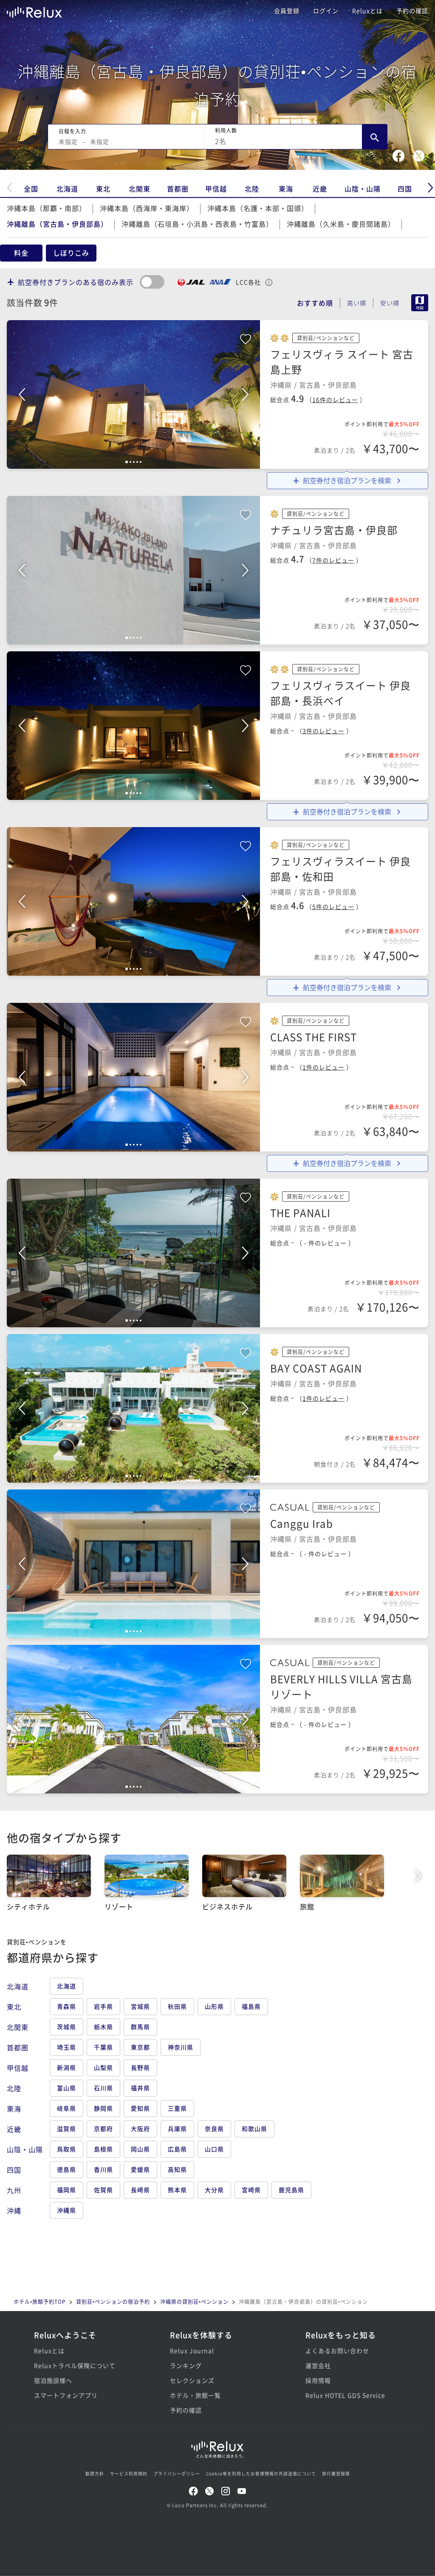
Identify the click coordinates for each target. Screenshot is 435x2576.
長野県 (140, 2067)
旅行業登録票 (336, 2473)
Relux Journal (192, 2351)
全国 (31, 189)
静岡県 (103, 2108)
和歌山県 (254, 2128)
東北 (103, 189)
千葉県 (103, 2047)
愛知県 (140, 2108)
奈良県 (214, 2128)
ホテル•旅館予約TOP (40, 2302)
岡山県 (140, 2149)
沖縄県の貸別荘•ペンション (194, 2302)
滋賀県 (66, 2128)
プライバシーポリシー (177, 2473)
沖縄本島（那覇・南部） (47, 208)
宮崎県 (251, 2190)
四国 (405, 189)
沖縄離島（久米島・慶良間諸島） (341, 224)
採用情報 (318, 2380)
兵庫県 (177, 2128)
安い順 (390, 303)
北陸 (252, 189)
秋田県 (177, 2006)
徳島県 (66, 2169)
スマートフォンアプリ (66, 2395)
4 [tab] (137, 462)
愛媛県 (140, 2169)
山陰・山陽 (363, 189)
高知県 (177, 2169)
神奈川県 (181, 2047)
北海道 (67, 189)
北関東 (140, 189)
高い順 (357, 303)
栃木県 (103, 2027)
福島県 (251, 2006)
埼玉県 (66, 2047)
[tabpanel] (133, 394)
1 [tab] (127, 462)
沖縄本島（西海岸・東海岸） (147, 208)
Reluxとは (367, 11)
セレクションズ (192, 2380)
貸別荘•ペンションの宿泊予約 (113, 2302)
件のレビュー (335, 400)
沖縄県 (66, 2210)
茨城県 (66, 2027)
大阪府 (140, 2128)
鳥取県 (66, 2149)
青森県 (66, 2006)
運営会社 (318, 2365)
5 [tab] (141, 462)
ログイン (326, 11)
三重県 (177, 2108)
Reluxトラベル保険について (75, 2365)
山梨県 (103, 2067)
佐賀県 (103, 2190)
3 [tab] (134, 462)
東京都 (140, 2047)
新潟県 (66, 2067)
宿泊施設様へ (53, 2380)
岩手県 (103, 2006)
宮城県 (140, 2006)
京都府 (103, 2128)
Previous (22, 394)
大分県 (214, 2190)
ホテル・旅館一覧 (195, 2395)
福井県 (140, 2088)
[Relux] (34, 10)
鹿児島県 (291, 2190)
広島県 (177, 2149)
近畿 (320, 189)
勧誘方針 (95, 2473)
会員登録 (287, 11)
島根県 (103, 2149)
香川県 (103, 2169)
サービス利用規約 (129, 2473)
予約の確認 (412, 11)
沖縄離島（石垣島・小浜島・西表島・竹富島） (197, 224)
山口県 (214, 2149)
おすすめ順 (315, 303)
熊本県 (177, 2190)
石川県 (103, 2088)
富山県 (66, 2088)
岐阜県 (66, 2108)
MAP (420, 303)
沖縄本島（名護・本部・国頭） (258, 208)
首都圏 (178, 189)
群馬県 (140, 2027)
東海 (286, 189)
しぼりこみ (71, 253)
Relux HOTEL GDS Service (345, 2395)
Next (245, 394)
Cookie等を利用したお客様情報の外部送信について (261, 2473)
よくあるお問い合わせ (337, 2351)
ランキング (186, 2365)
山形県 (214, 2006)
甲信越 (216, 189)
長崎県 (140, 2190)
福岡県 (66, 2190)
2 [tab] (130, 462)
